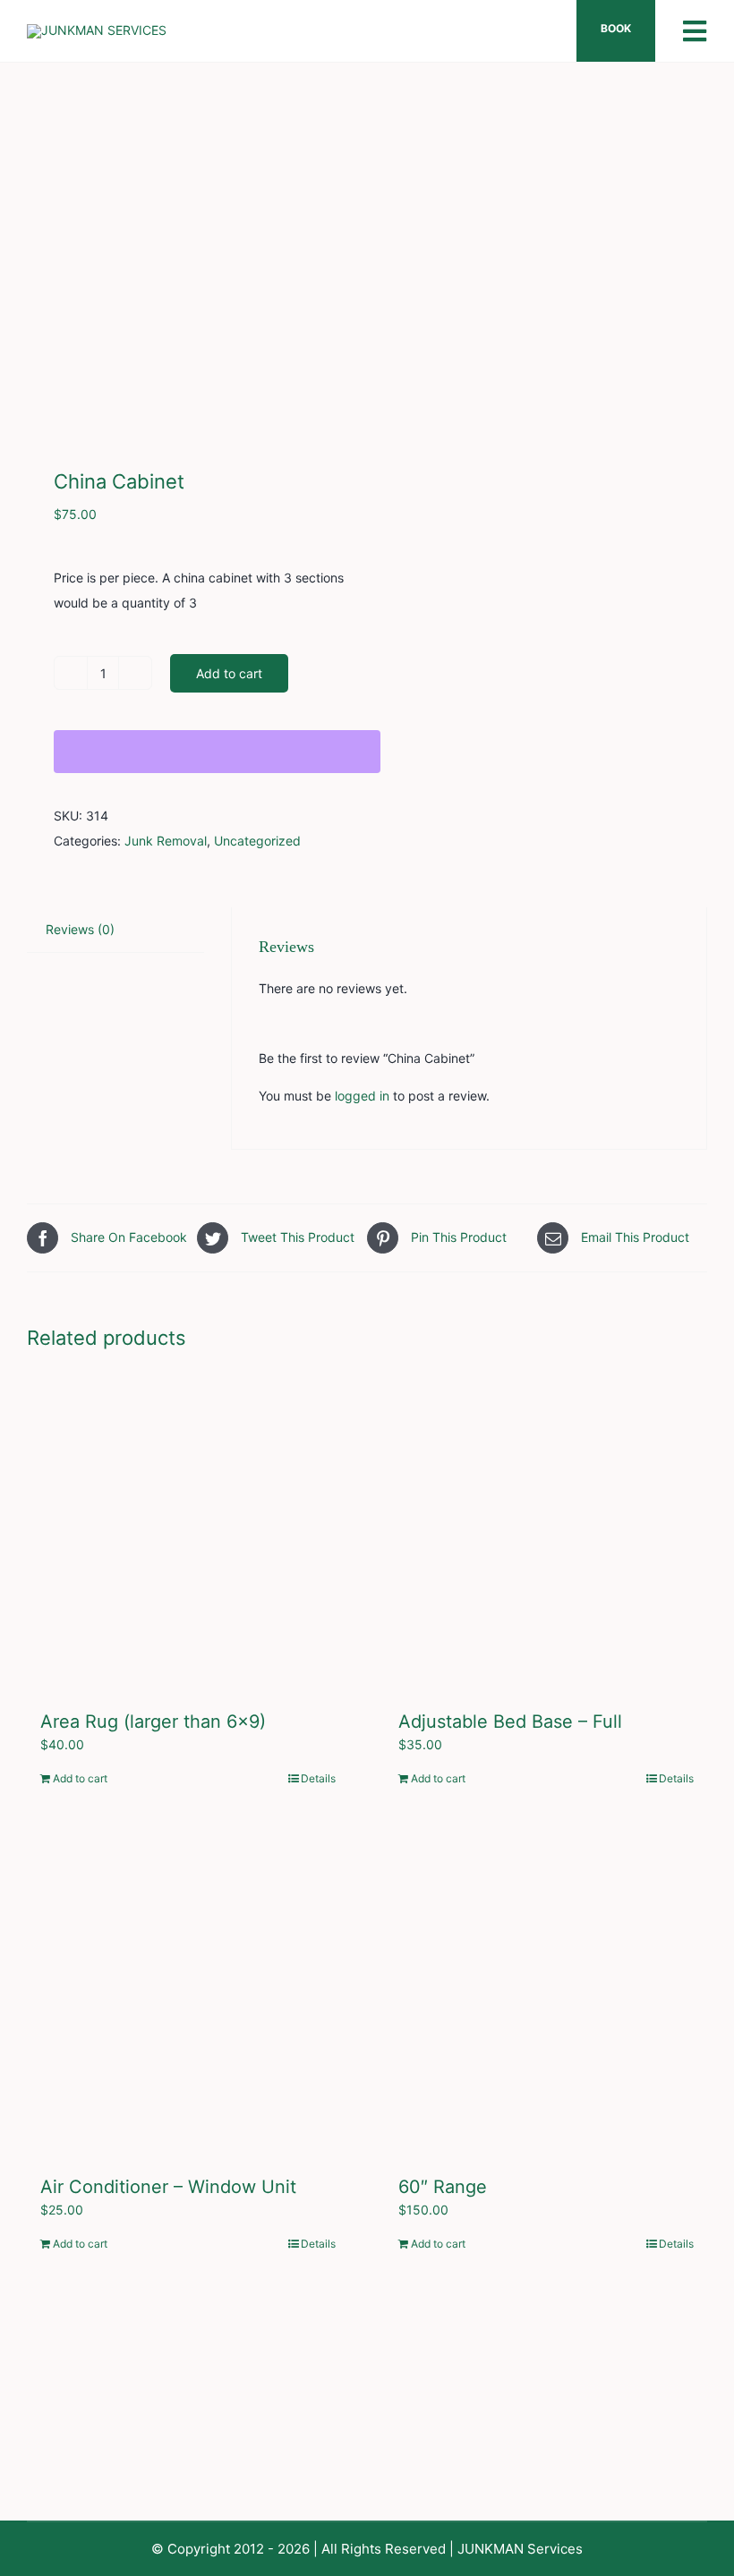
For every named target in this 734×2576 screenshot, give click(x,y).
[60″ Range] (546, 1997)
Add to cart (229, 673)
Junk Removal (166, 841)
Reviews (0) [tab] (80, 929)
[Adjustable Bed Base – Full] (546, 1532)
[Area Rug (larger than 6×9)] (188, 1532)
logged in (362, 1096)
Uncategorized (257, 841)
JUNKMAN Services (520, 2549)
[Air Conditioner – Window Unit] (188, 1997)
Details (318, 1778)
